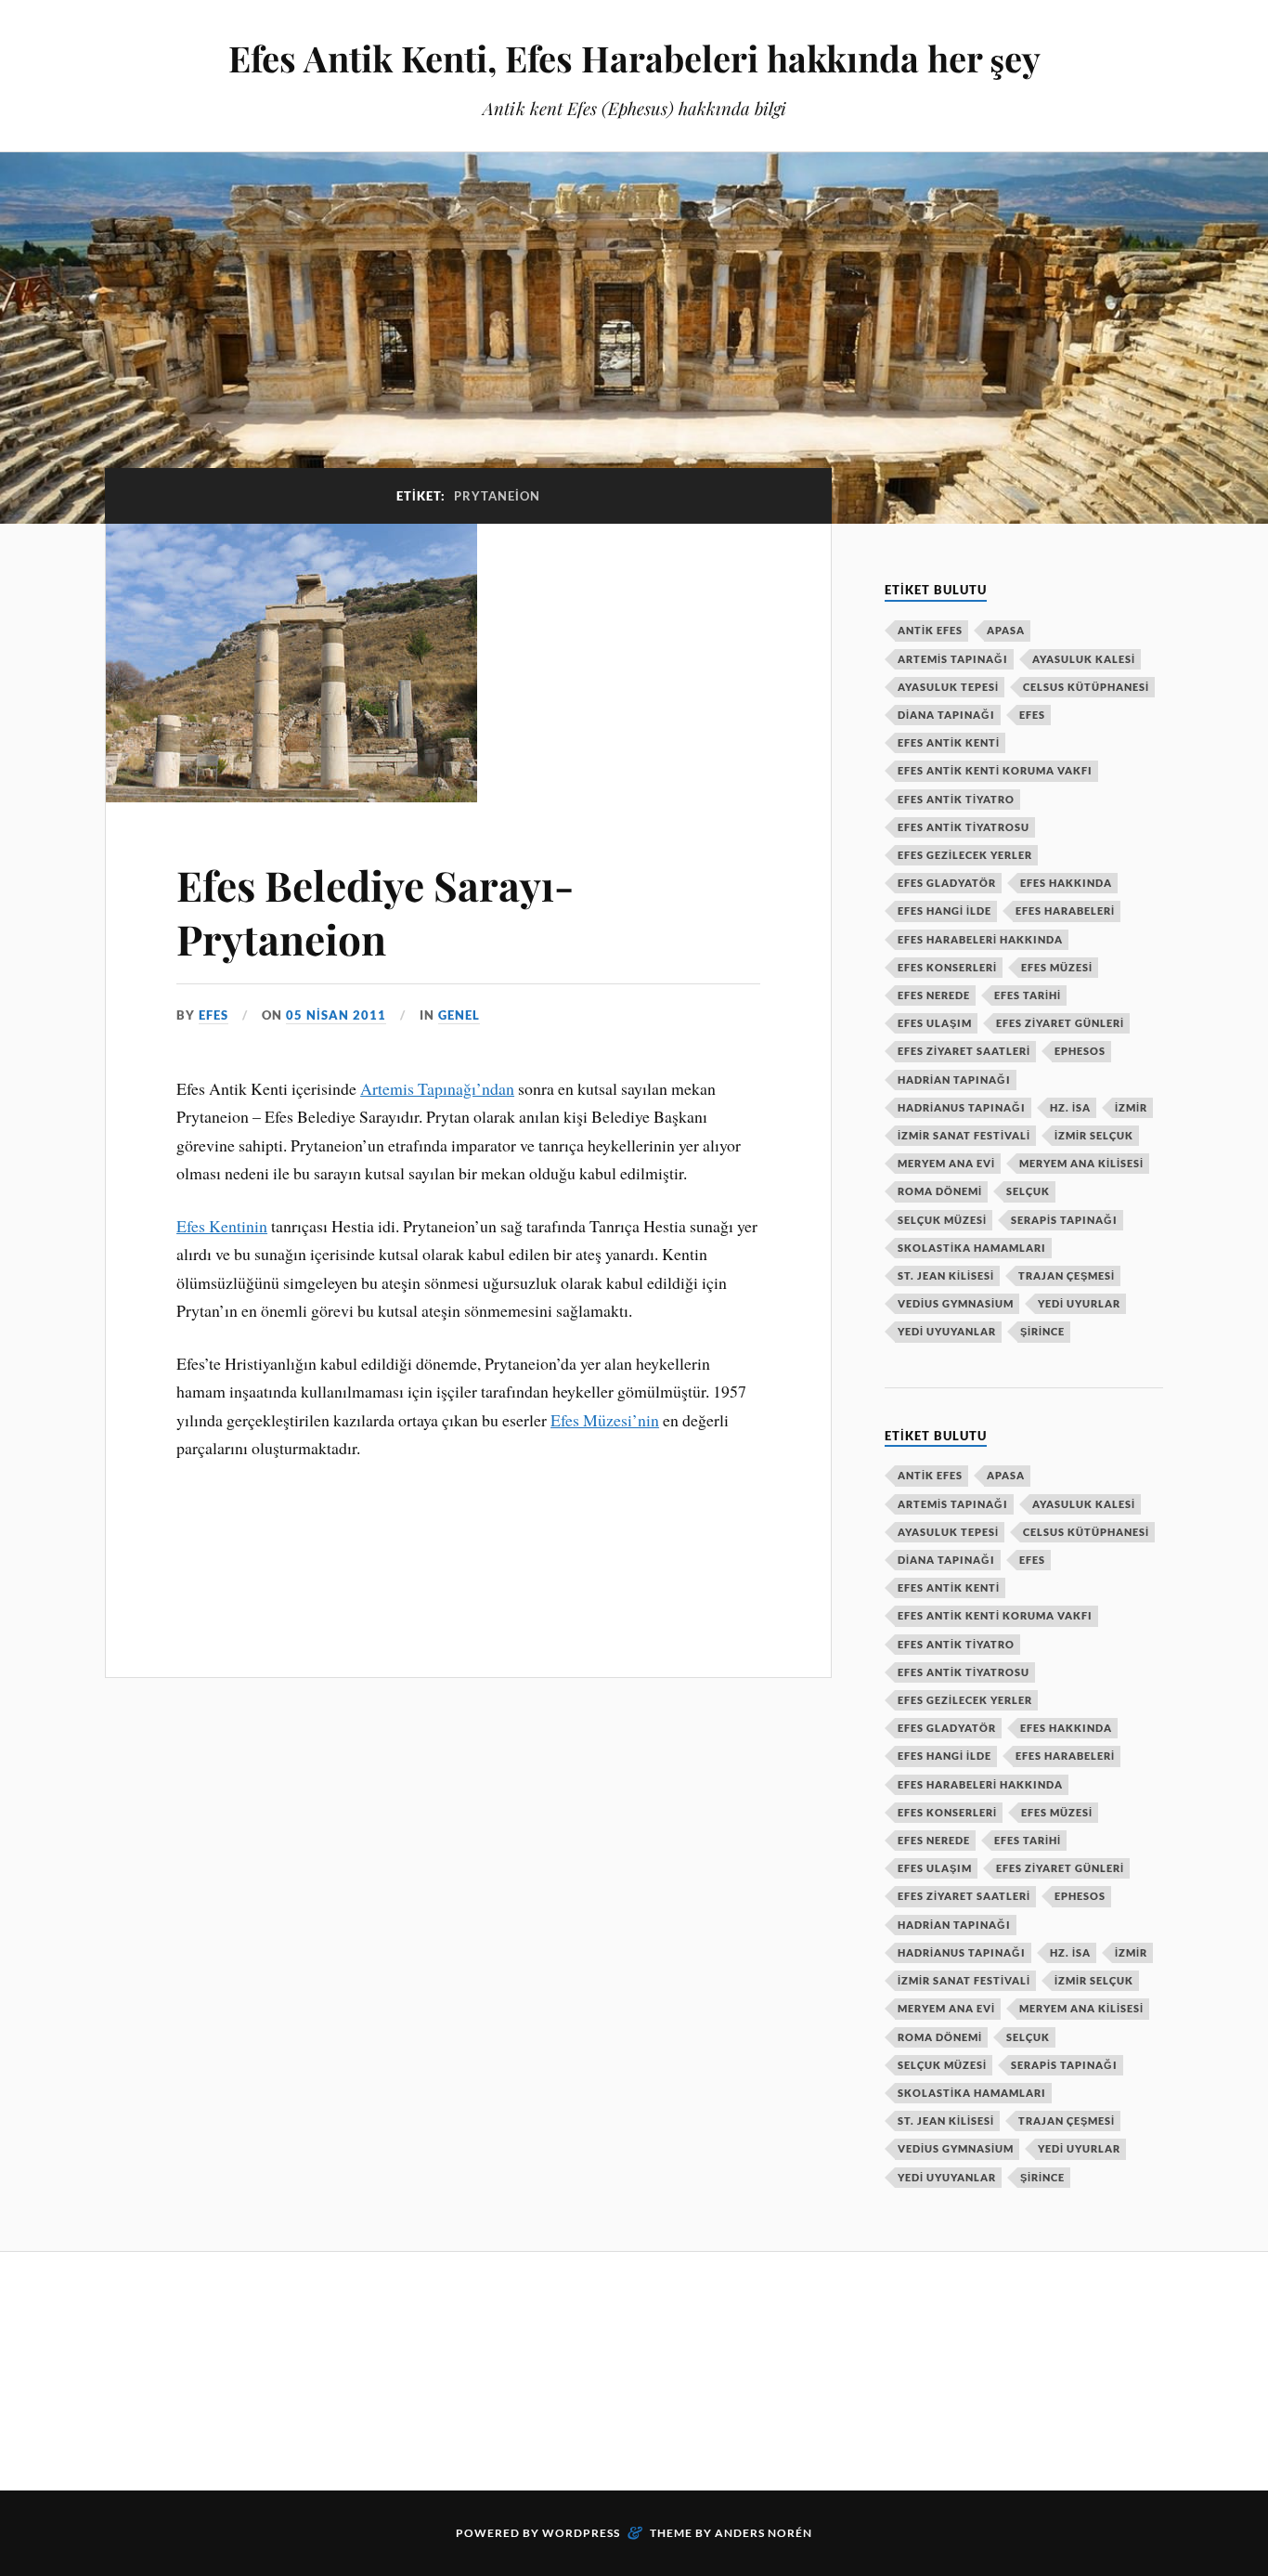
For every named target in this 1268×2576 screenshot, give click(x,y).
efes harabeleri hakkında (980, 939)
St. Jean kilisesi (946, 1275)
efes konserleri (947, 967)
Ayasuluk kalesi (1084, 659)
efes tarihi (1028, 995)
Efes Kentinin (222, 1226)
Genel (459, 1015)
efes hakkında (1066, 883)
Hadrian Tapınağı (954, 1080)
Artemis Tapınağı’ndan (437, 1088)
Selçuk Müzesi (942, 1220)
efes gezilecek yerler (965, 855)
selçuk (1028, 1191)
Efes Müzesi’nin (605, 1420)
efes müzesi (1057, 967)
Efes (1032, 715)
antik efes (930, 630)
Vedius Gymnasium (956, 1303)
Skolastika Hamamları (972, 1248)
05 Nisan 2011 (336, 1015)
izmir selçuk (1094, 1135)
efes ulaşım (935, 1023)
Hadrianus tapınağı (962, 1107)
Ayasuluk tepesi (948, 687)
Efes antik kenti (949, 742)
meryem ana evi (946, 1163)
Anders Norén (763, 2533)
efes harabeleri (1065, 911)
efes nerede (934, 995)
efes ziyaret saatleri (964, 1051)
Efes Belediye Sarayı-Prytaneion (375, 911)
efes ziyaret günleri (1060, 1023)
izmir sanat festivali (964, 1135)
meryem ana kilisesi (1081, 1163)
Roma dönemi (940, 1191)
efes (213, 1015)
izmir (1131, 1107)
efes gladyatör (947, 883)
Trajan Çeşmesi (1067, 1275)
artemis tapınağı (953, 659)
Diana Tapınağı (946, 715)
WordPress (581, 2533)
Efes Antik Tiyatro (956, 799)
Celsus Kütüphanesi (1086, 687)
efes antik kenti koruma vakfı (995, 770)
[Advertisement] (443, 2368)
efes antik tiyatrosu (964, 827)
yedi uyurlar (1079, 1303)
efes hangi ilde (945, 911)
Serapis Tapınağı (1064, 1220)
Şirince (1042, 1331)
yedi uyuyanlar (947, 1331)
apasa (1006, 630)
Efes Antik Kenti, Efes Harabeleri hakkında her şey (634, 58)
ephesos (1080, 1051)
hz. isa (1070, 1107)
